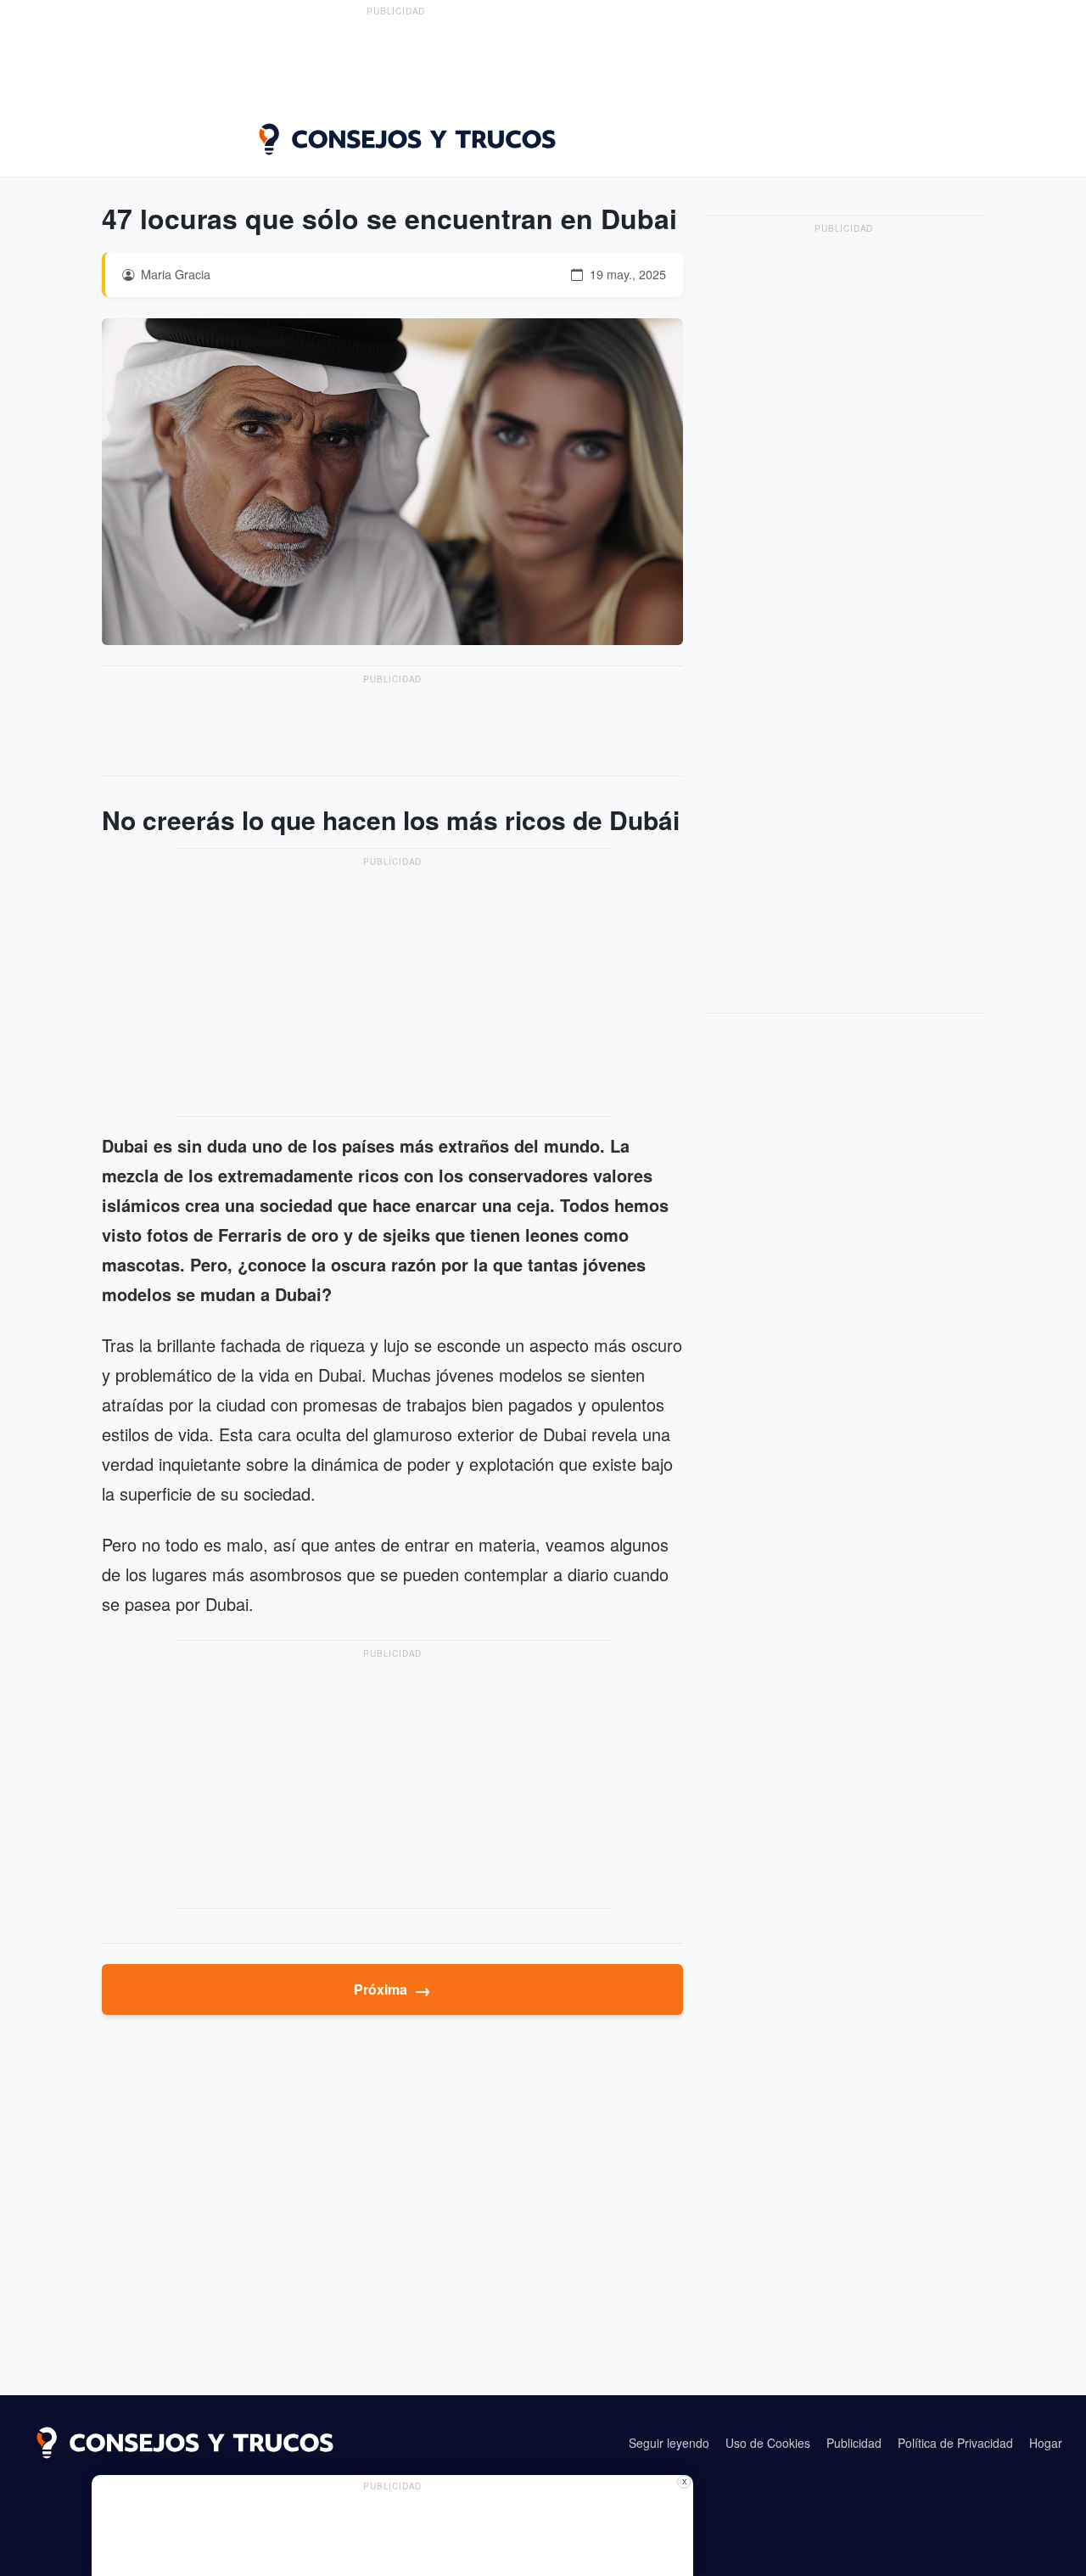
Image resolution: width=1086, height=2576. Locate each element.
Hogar (1046, 2443)
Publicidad (854, 2443)
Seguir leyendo (669, 2443)
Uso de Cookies (768, 2443)
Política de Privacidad (955, 2443)
